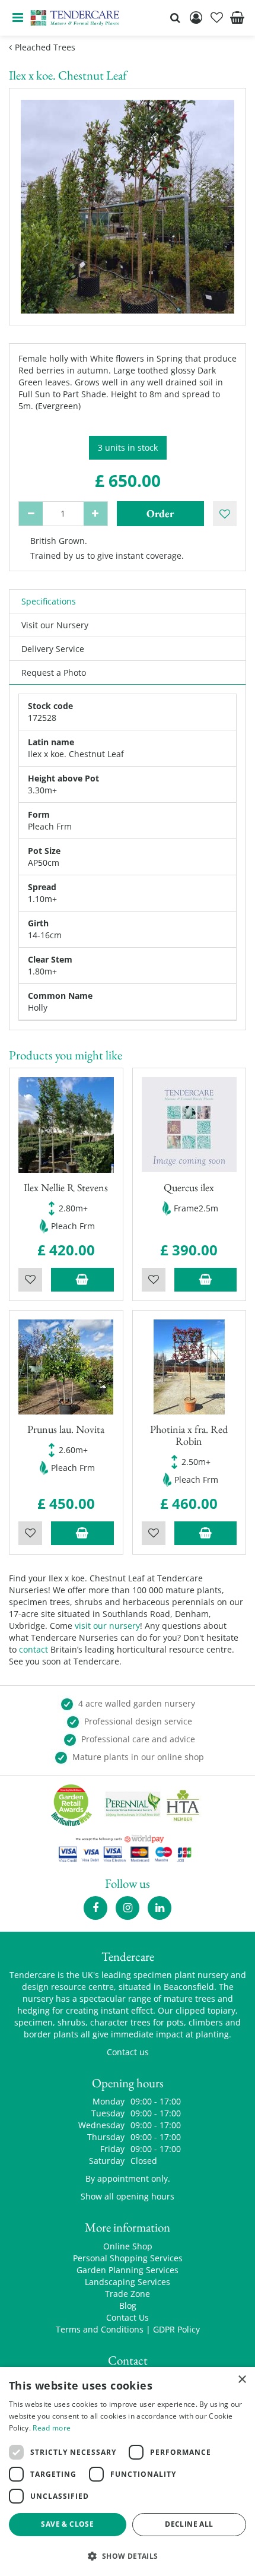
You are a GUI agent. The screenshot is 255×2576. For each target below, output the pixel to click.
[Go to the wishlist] (216, 18)
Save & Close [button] (67, 2524)
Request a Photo (54, 673)
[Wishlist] (216, 18)
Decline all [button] (189, 2524)
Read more (52, 2428)
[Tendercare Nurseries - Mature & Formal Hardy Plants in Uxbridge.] (75, 18)
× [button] (242, 2380)
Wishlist (30, 1280)
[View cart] (237, 18)
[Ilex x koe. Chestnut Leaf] (128, 207)
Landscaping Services (128, 2282)
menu (18, 18)
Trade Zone (128, 2294)
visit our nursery (107, 1626)
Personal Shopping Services (128, 2258)
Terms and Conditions (100, 2329)
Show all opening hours (128, 2196)
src (175, 18)
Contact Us (128, 2317)
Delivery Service (53, 649)
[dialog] (128, 2471)
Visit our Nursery (55, 625)
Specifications (49, 601)
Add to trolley (82, 1280)
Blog (128, 2306)
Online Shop (128, 2246)
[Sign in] (196, 18)
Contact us (128, 2052)
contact (34, 1649)
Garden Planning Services (128, 2270)
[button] (128, 2556)
